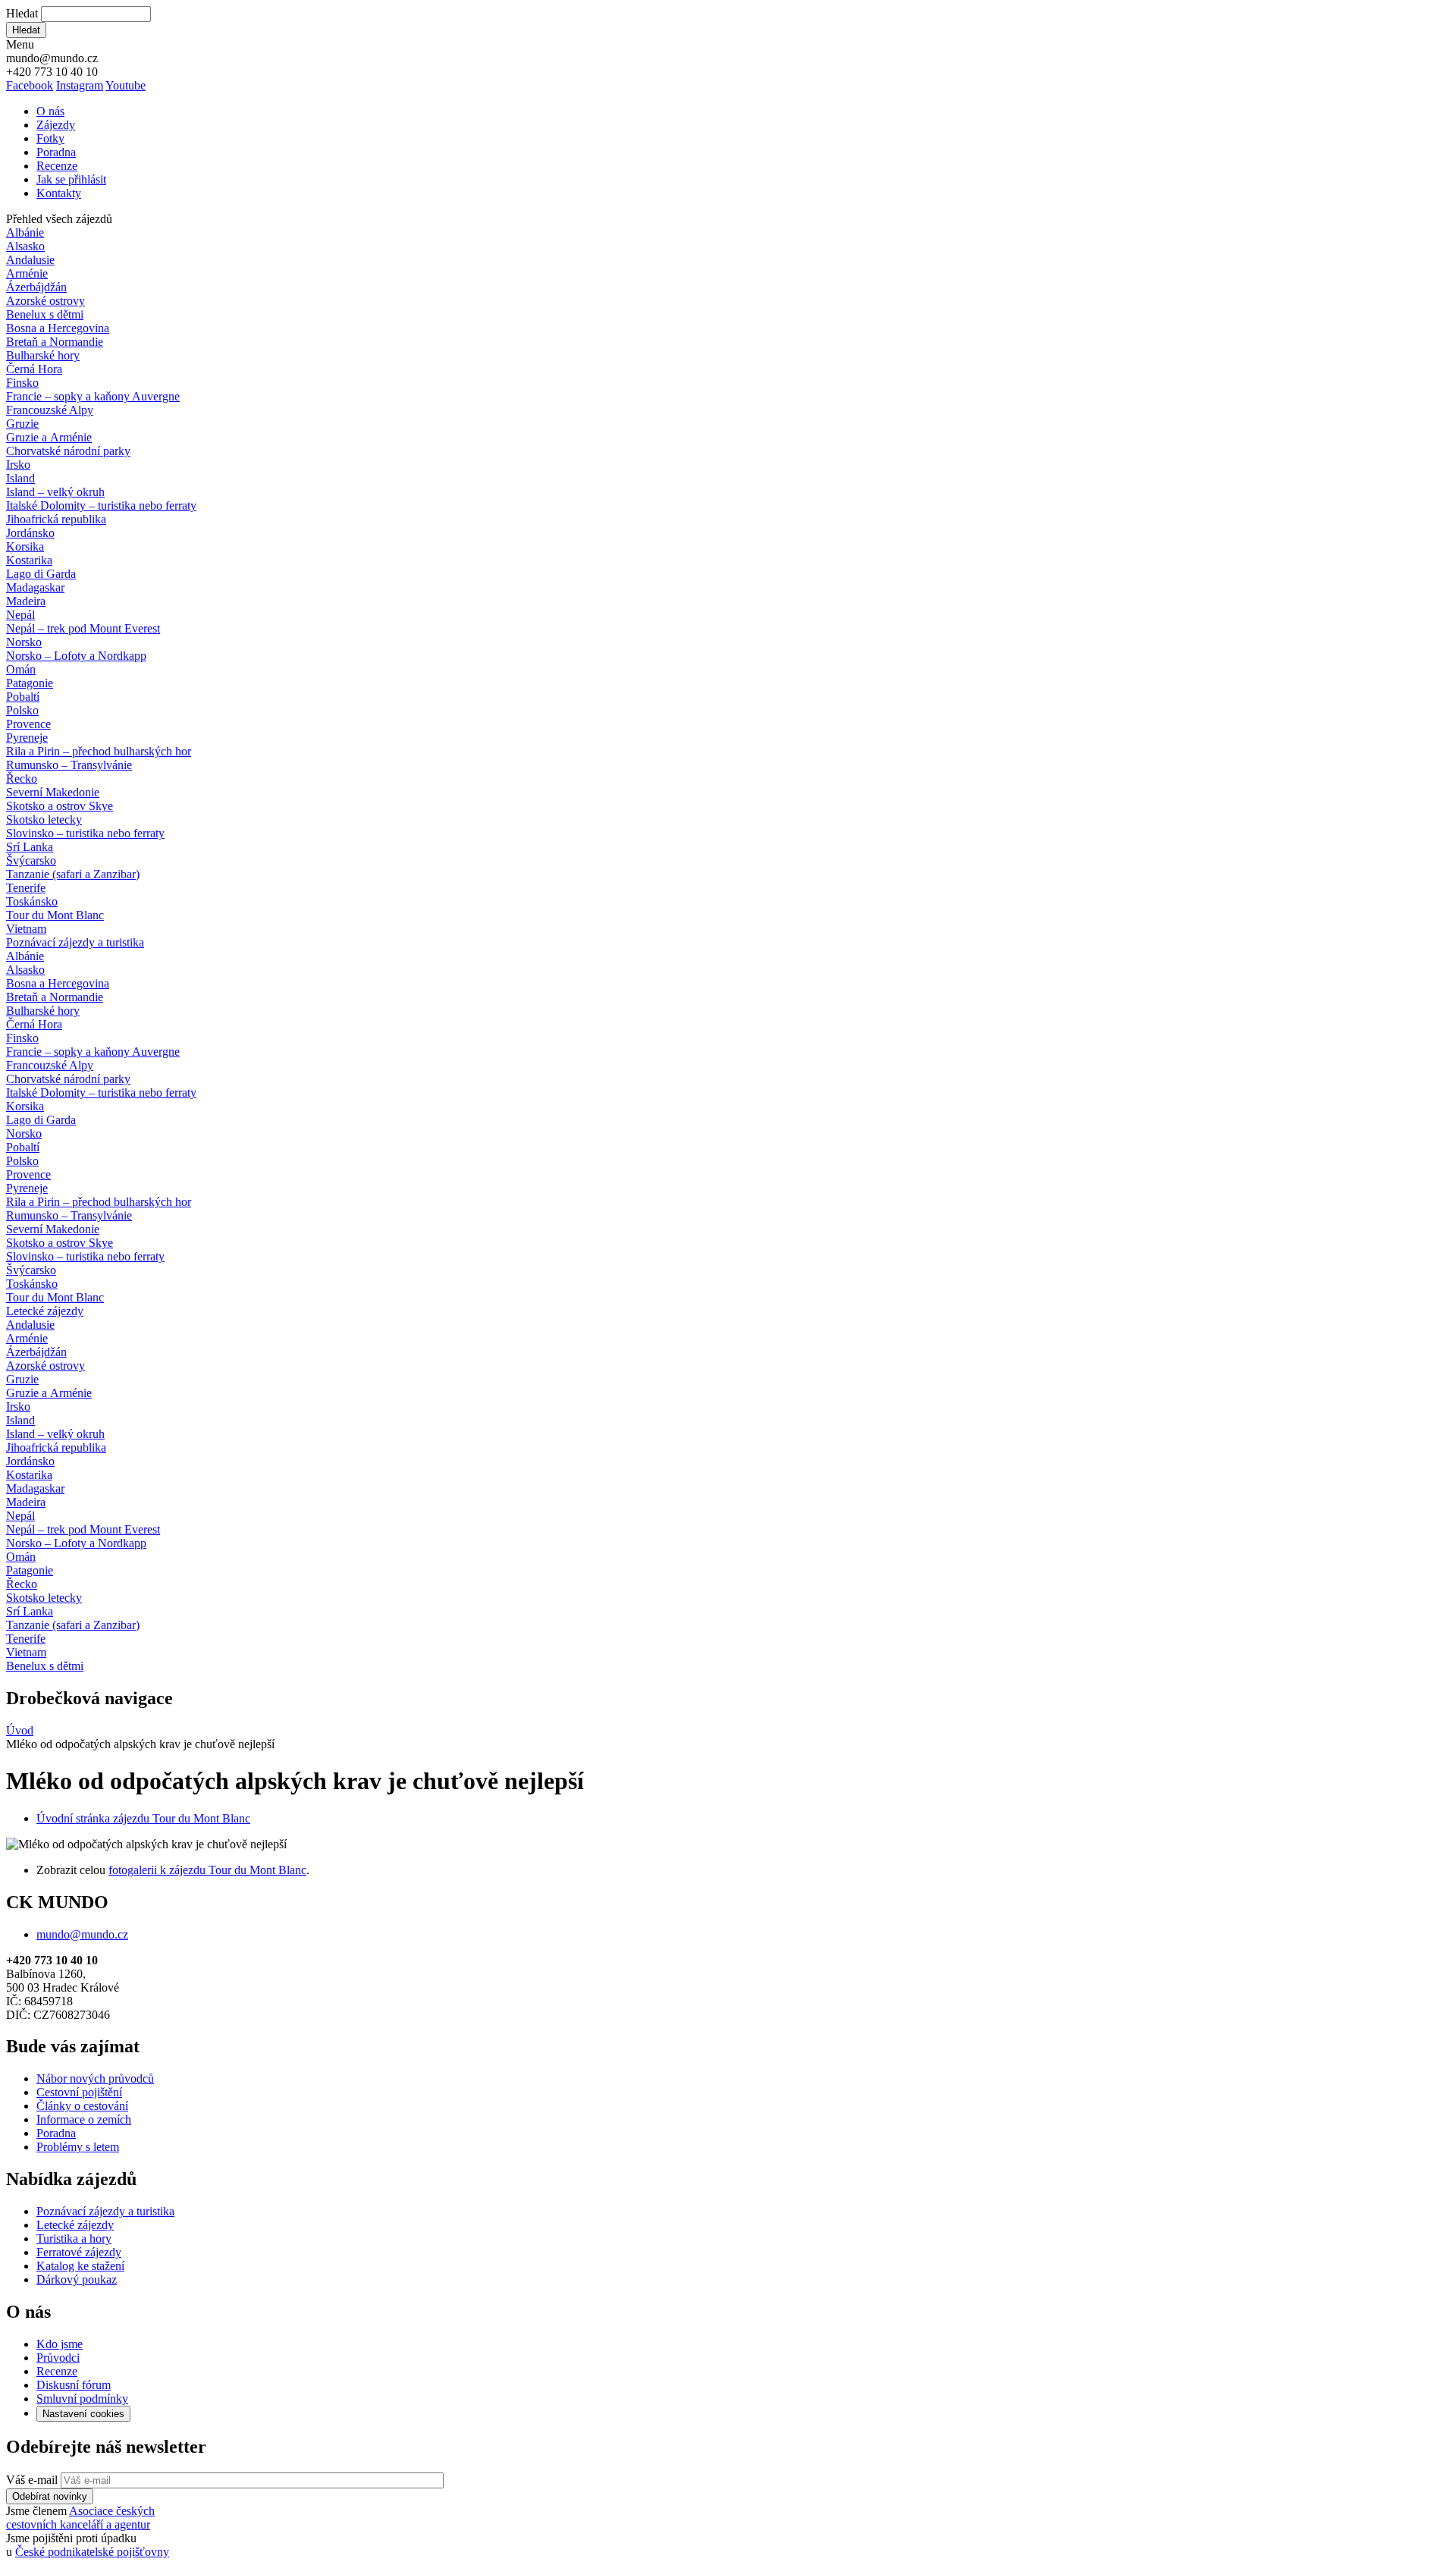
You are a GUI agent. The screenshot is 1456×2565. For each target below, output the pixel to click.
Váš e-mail (32, 2480)
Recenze (57, 166)
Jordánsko (30, 533)
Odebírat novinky (50, 2496)
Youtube (126, 85)
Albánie (25, 232)
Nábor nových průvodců (95, 2078)
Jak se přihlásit (71, 179)
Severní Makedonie (53, 792)
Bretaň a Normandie (55, 342)
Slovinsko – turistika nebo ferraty (85, 833)
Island (20, 478)
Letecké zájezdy (45, 1311)
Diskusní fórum (74, 2385)
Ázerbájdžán (36, 287)
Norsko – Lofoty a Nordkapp (76, 656)
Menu (20, 44)
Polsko (22, 710)
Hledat (22, 13)
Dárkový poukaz (77, 2279)
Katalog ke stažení (80, 2266)
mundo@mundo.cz (82, 1934)
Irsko (18, 465)
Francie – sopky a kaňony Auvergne (93, 396)
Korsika (25, 546)
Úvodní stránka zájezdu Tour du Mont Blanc (143, 1818)
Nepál (20, 615)
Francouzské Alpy (50, 410)
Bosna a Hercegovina (58, 328)
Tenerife (26, 888)
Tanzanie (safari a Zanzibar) (73, 874)
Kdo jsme (60, 2344)
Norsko (24, 642)
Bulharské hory (43, 355)
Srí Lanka (30, 847)
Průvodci (58, 2358)
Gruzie (22, 424)
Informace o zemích (84, 2119)
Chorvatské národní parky (68, 451)
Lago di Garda (41, 574)
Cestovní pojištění (79, 2092)
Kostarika (29, 560)
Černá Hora (34, 369)
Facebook (30, 85)
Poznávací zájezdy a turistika (105, 2211)
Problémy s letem (78, 2147)
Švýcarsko (31, 860)
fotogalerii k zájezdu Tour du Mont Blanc (207, 1870)
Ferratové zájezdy (79, 2252)
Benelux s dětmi (45, 314)
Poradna (56, 152)
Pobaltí (23, 697)
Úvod (20, 1730)
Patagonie (30, 683)
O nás (50, 111)
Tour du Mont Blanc (55, 915)
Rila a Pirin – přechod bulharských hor (99, 751)
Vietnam (26, 929)
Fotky (50, 138)
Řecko (22, 779)
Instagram (80, 85)
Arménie (27, 273)
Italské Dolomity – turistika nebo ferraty (101, 505)
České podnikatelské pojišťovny (92, 2552)
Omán (21, 669)
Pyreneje (27, 738)
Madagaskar (35, 587)
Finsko (22, 383)
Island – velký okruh (55, 492)
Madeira (26, 601)
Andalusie (30, 260)
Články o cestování (82, 2106)
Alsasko (25, 246)
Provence (28, 724)
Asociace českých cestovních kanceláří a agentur (80, 2518)
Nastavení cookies (83, 2414)
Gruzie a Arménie (49, 437)
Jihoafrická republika (56, 519)
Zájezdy (56, 125)
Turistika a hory (74, 2238)
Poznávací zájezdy (75, 942)
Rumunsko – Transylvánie (69, 765)
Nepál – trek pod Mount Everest (83, 628)
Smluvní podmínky (82, 2399)
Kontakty (59, 193)
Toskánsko (32, 901)
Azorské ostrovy (45, 301)
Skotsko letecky (44, 819)
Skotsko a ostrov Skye (60, 806)
